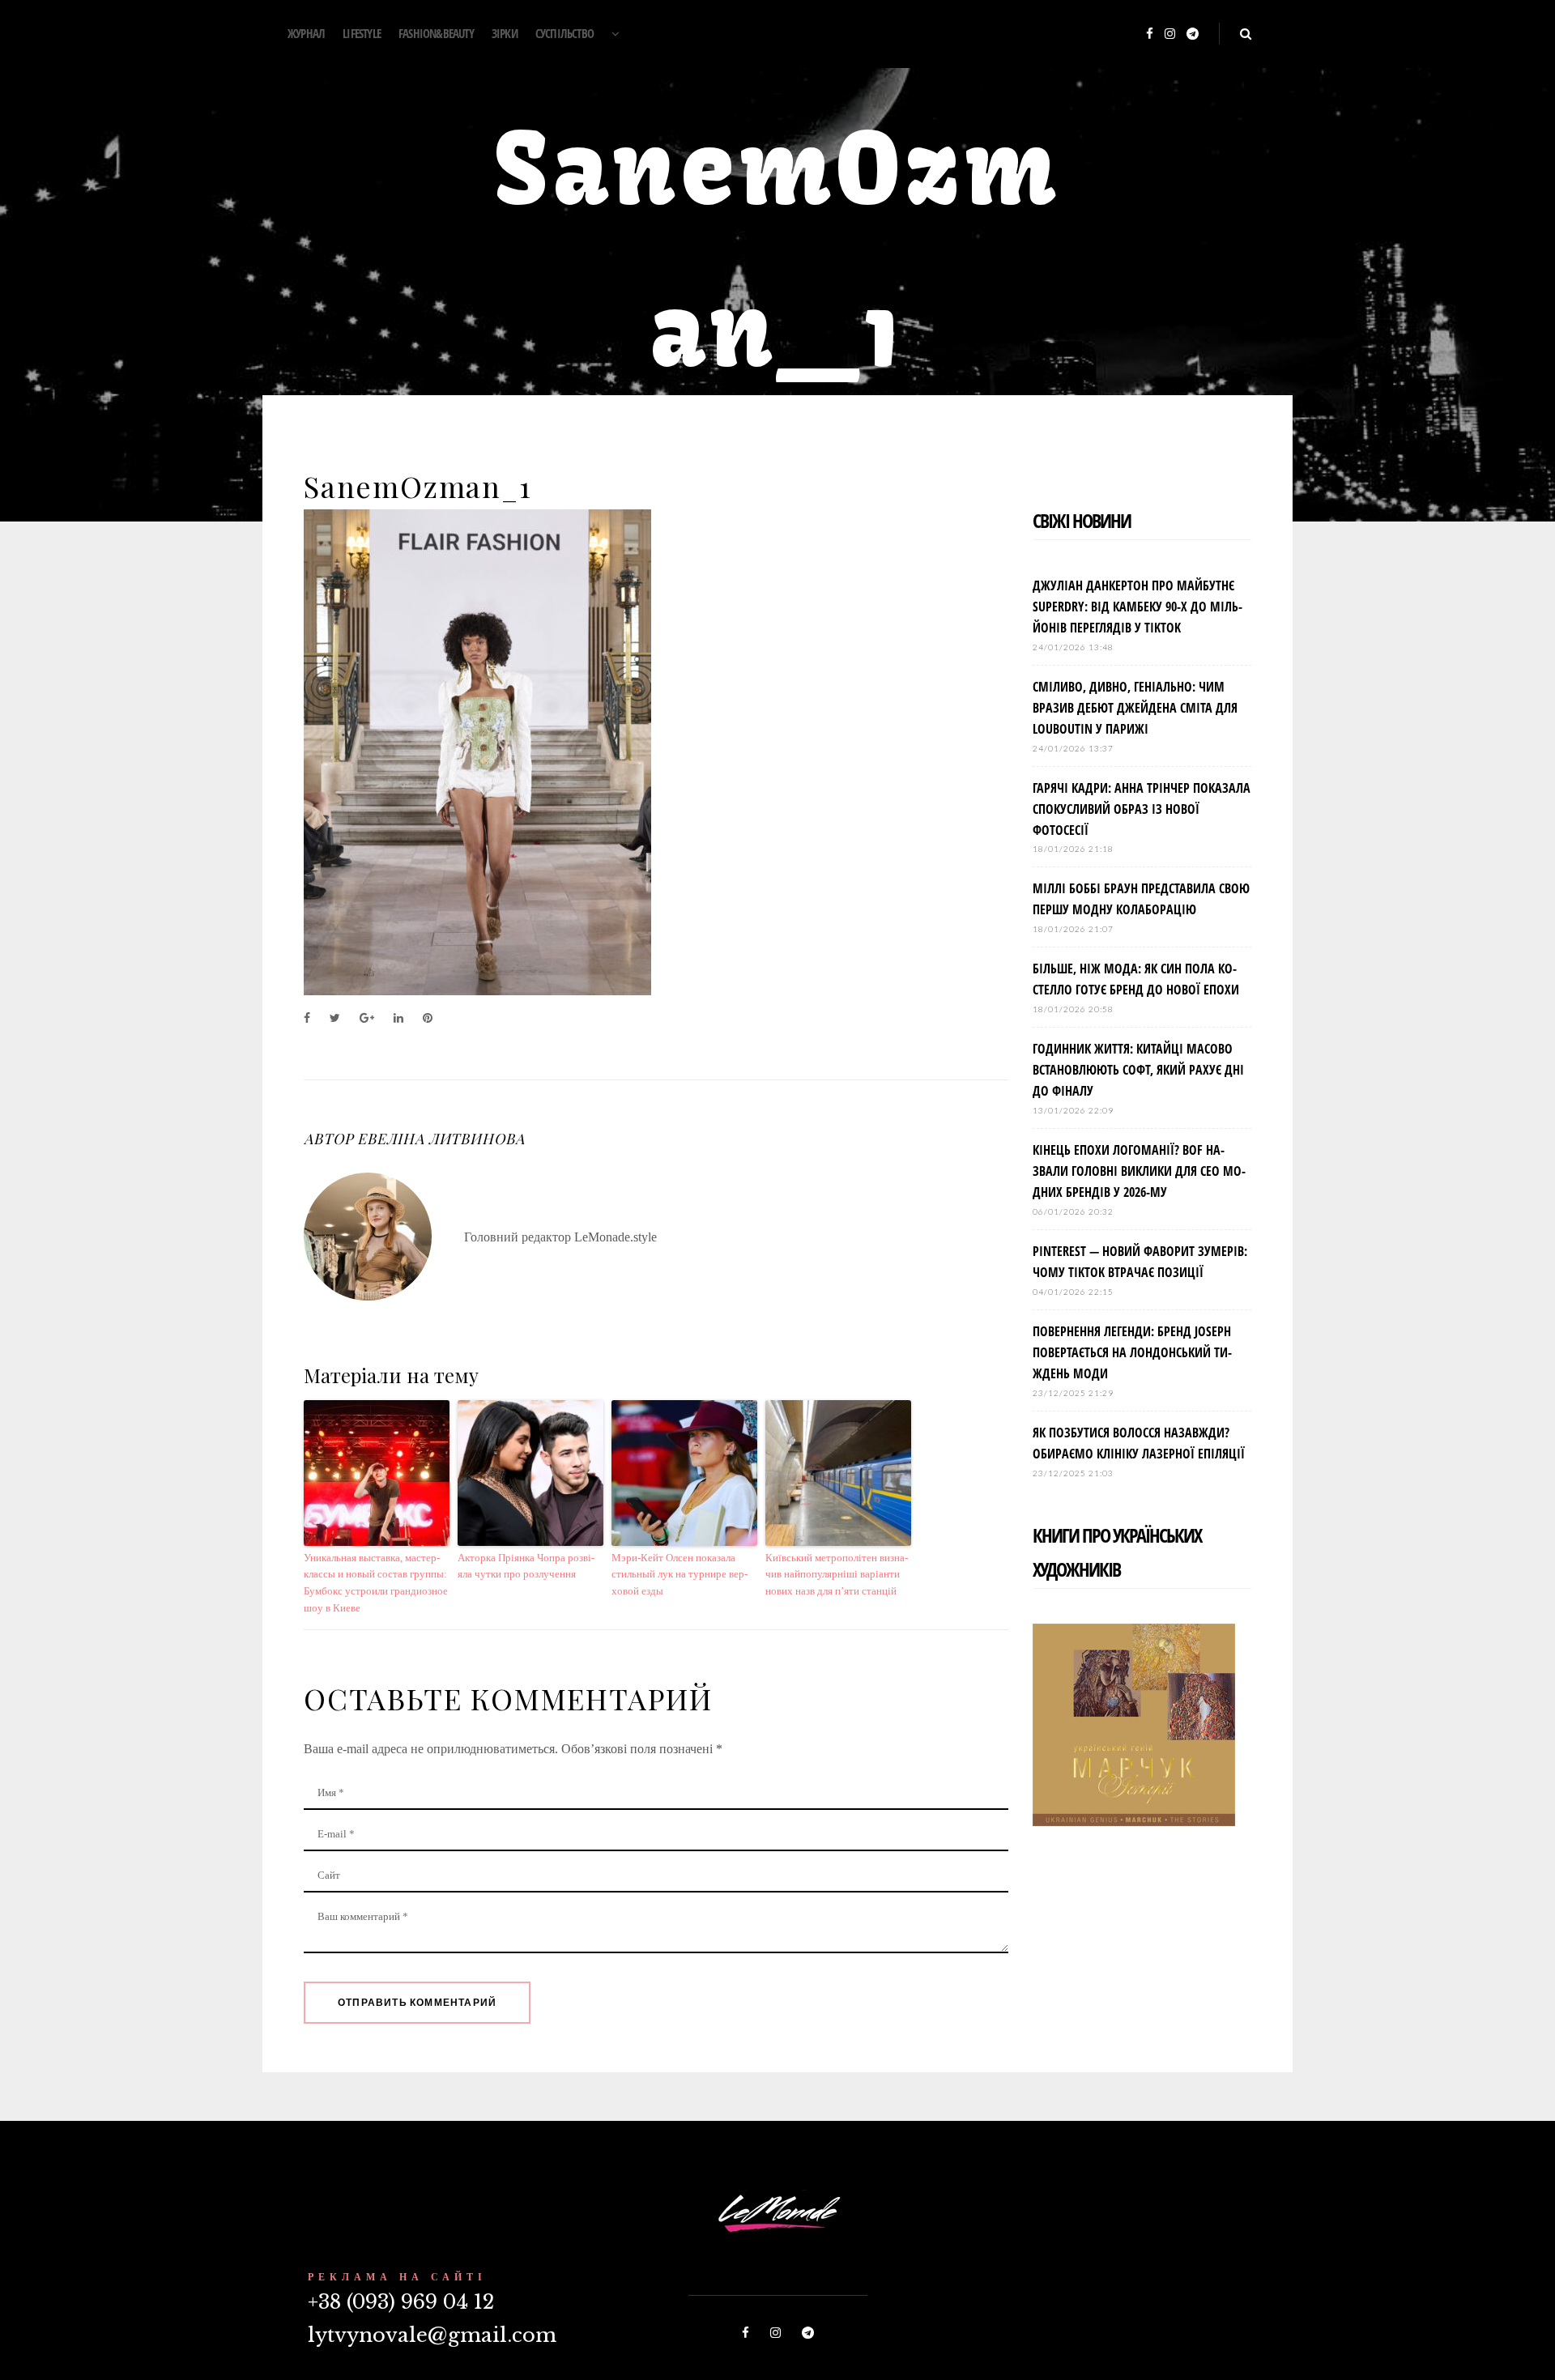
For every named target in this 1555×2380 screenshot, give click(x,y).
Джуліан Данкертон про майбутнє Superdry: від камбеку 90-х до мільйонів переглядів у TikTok (1137, 607)
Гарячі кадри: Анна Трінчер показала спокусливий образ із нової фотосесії (1142, 809)
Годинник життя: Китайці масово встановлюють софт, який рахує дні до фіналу (1138, 1070)
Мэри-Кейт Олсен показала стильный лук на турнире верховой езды (680, 1575)
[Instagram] (1170, 34)
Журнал (306, 33)
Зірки (505, 33)
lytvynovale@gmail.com (432, 2335)
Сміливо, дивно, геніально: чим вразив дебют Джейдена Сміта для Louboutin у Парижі (1135, 708)
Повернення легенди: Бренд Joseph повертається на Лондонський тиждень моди (1132, 1352)
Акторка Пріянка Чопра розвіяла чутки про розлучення (526, 1566)
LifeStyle (362, 33)
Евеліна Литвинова (441, 1139)
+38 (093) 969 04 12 (401, 2302)
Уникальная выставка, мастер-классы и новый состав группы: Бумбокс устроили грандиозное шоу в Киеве (376, 1583)
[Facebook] (1150, 34)
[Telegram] (1193, 34)
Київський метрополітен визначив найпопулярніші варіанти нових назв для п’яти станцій (837, 1575)
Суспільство (564, 33)
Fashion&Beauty (436, 33)
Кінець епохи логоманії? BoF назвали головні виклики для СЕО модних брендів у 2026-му (1139, 1171)
